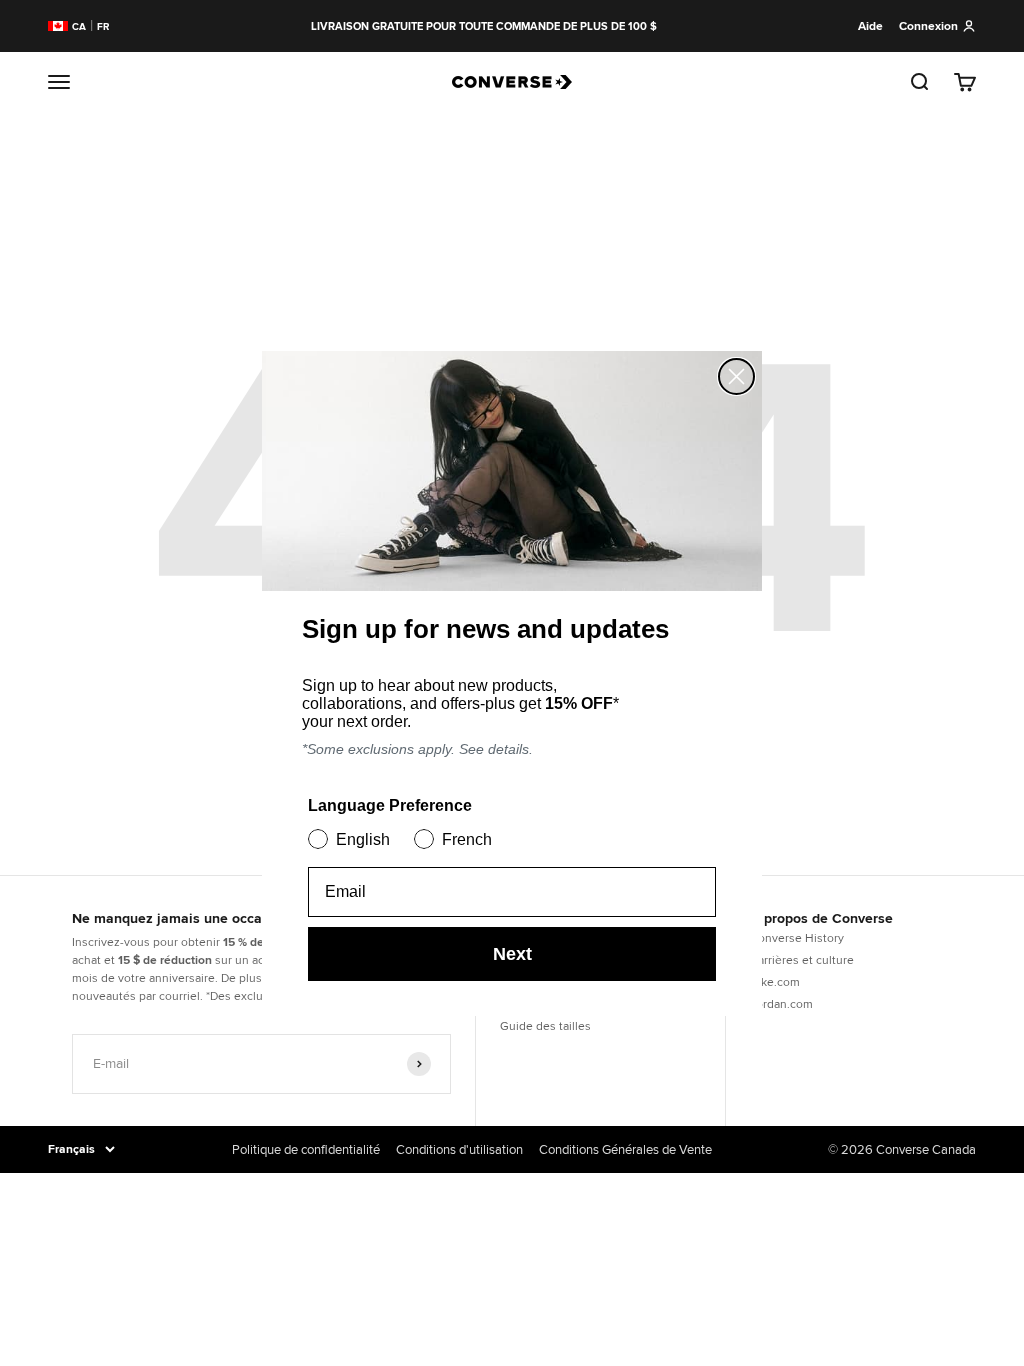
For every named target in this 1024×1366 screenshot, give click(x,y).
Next (512, 954)
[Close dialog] (736, 376)
